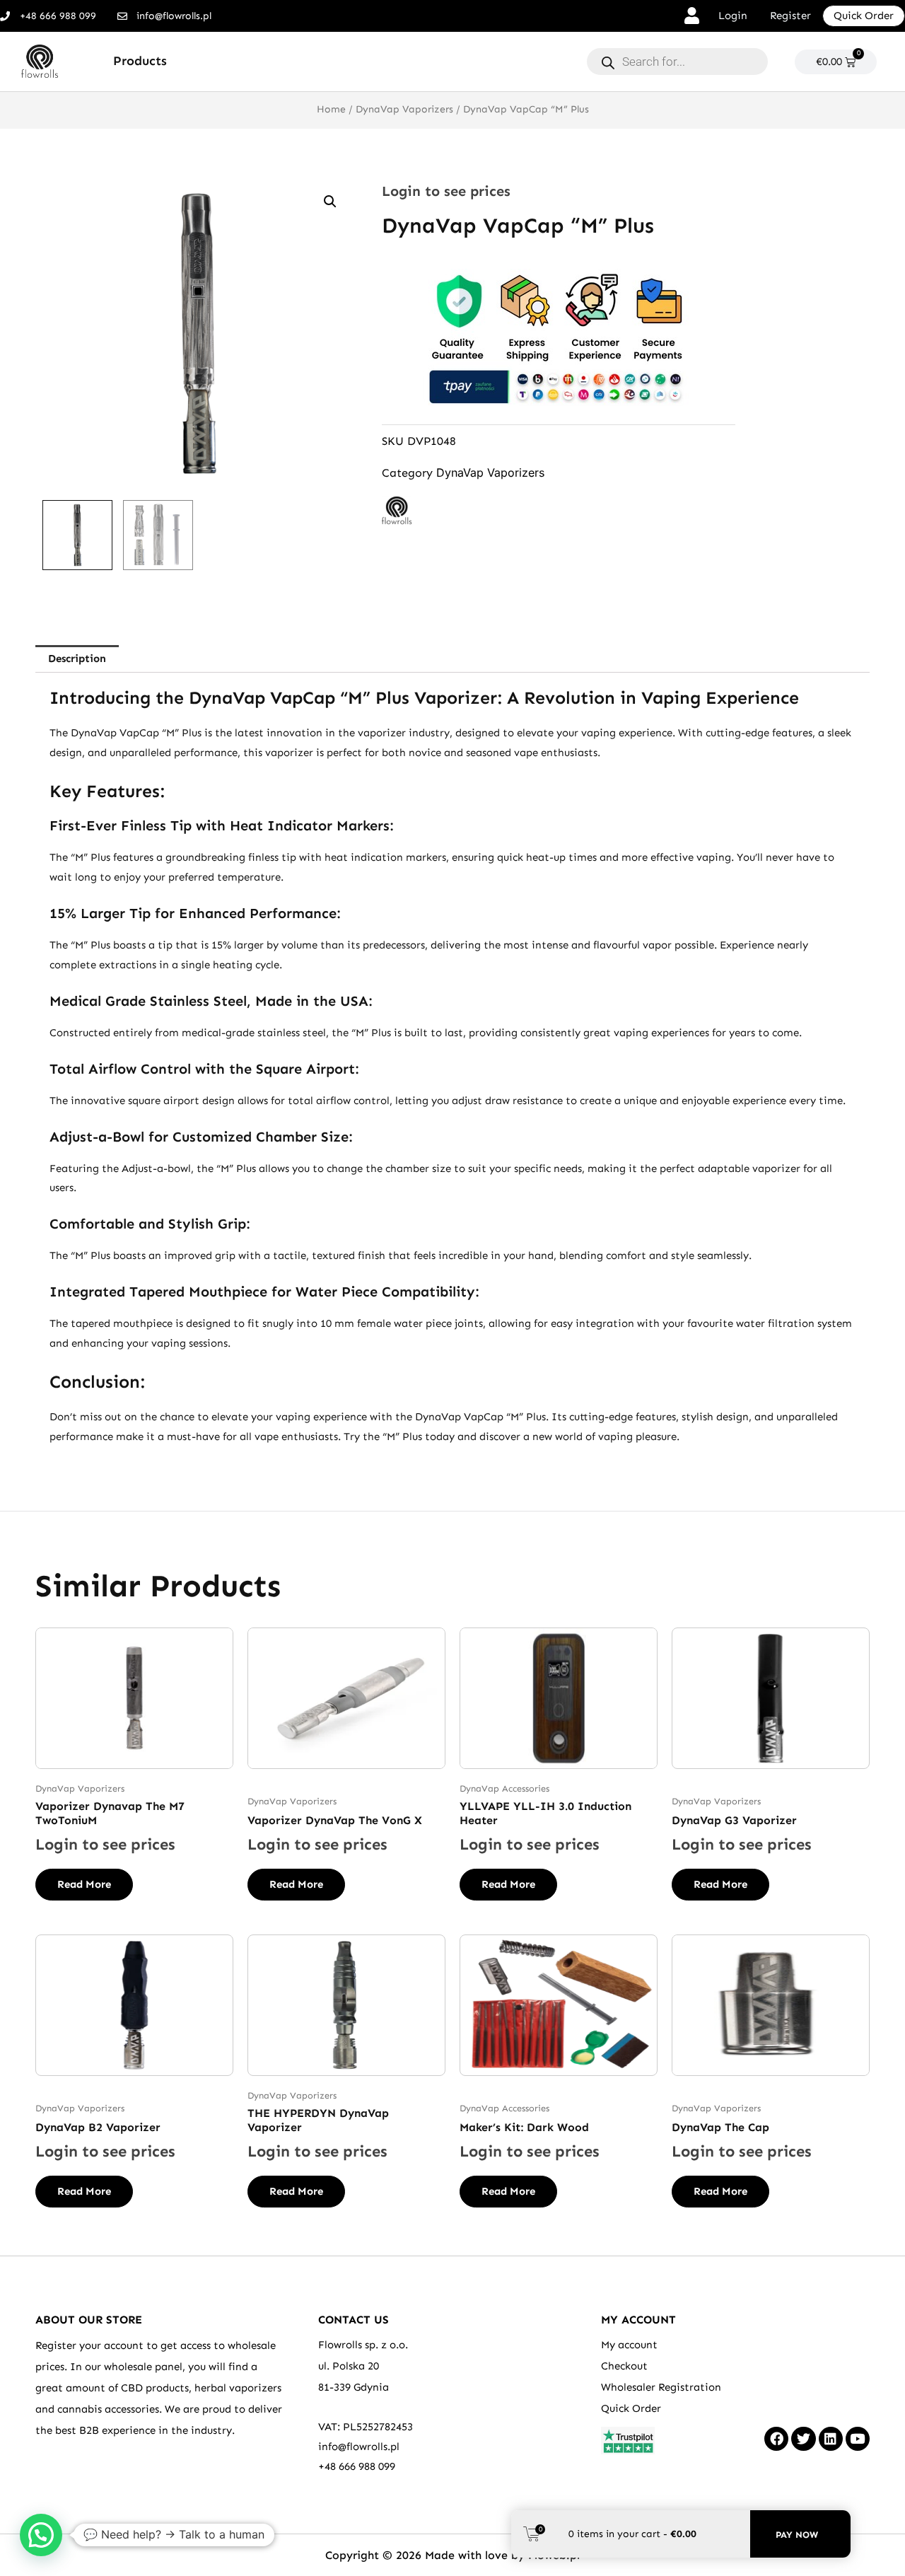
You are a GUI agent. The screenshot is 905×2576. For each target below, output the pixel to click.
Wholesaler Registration (661, 2387)
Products (140, 61)
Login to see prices (446, 191)
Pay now (797, 2535)
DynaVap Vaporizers (404, 109)
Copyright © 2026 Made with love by (427, 2555)
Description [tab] (77, 658)
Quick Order (631, 2408)
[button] (330, 202)
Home (331, 109)
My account (629, 2345)
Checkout (624, 2366)
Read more (84, 1884)
